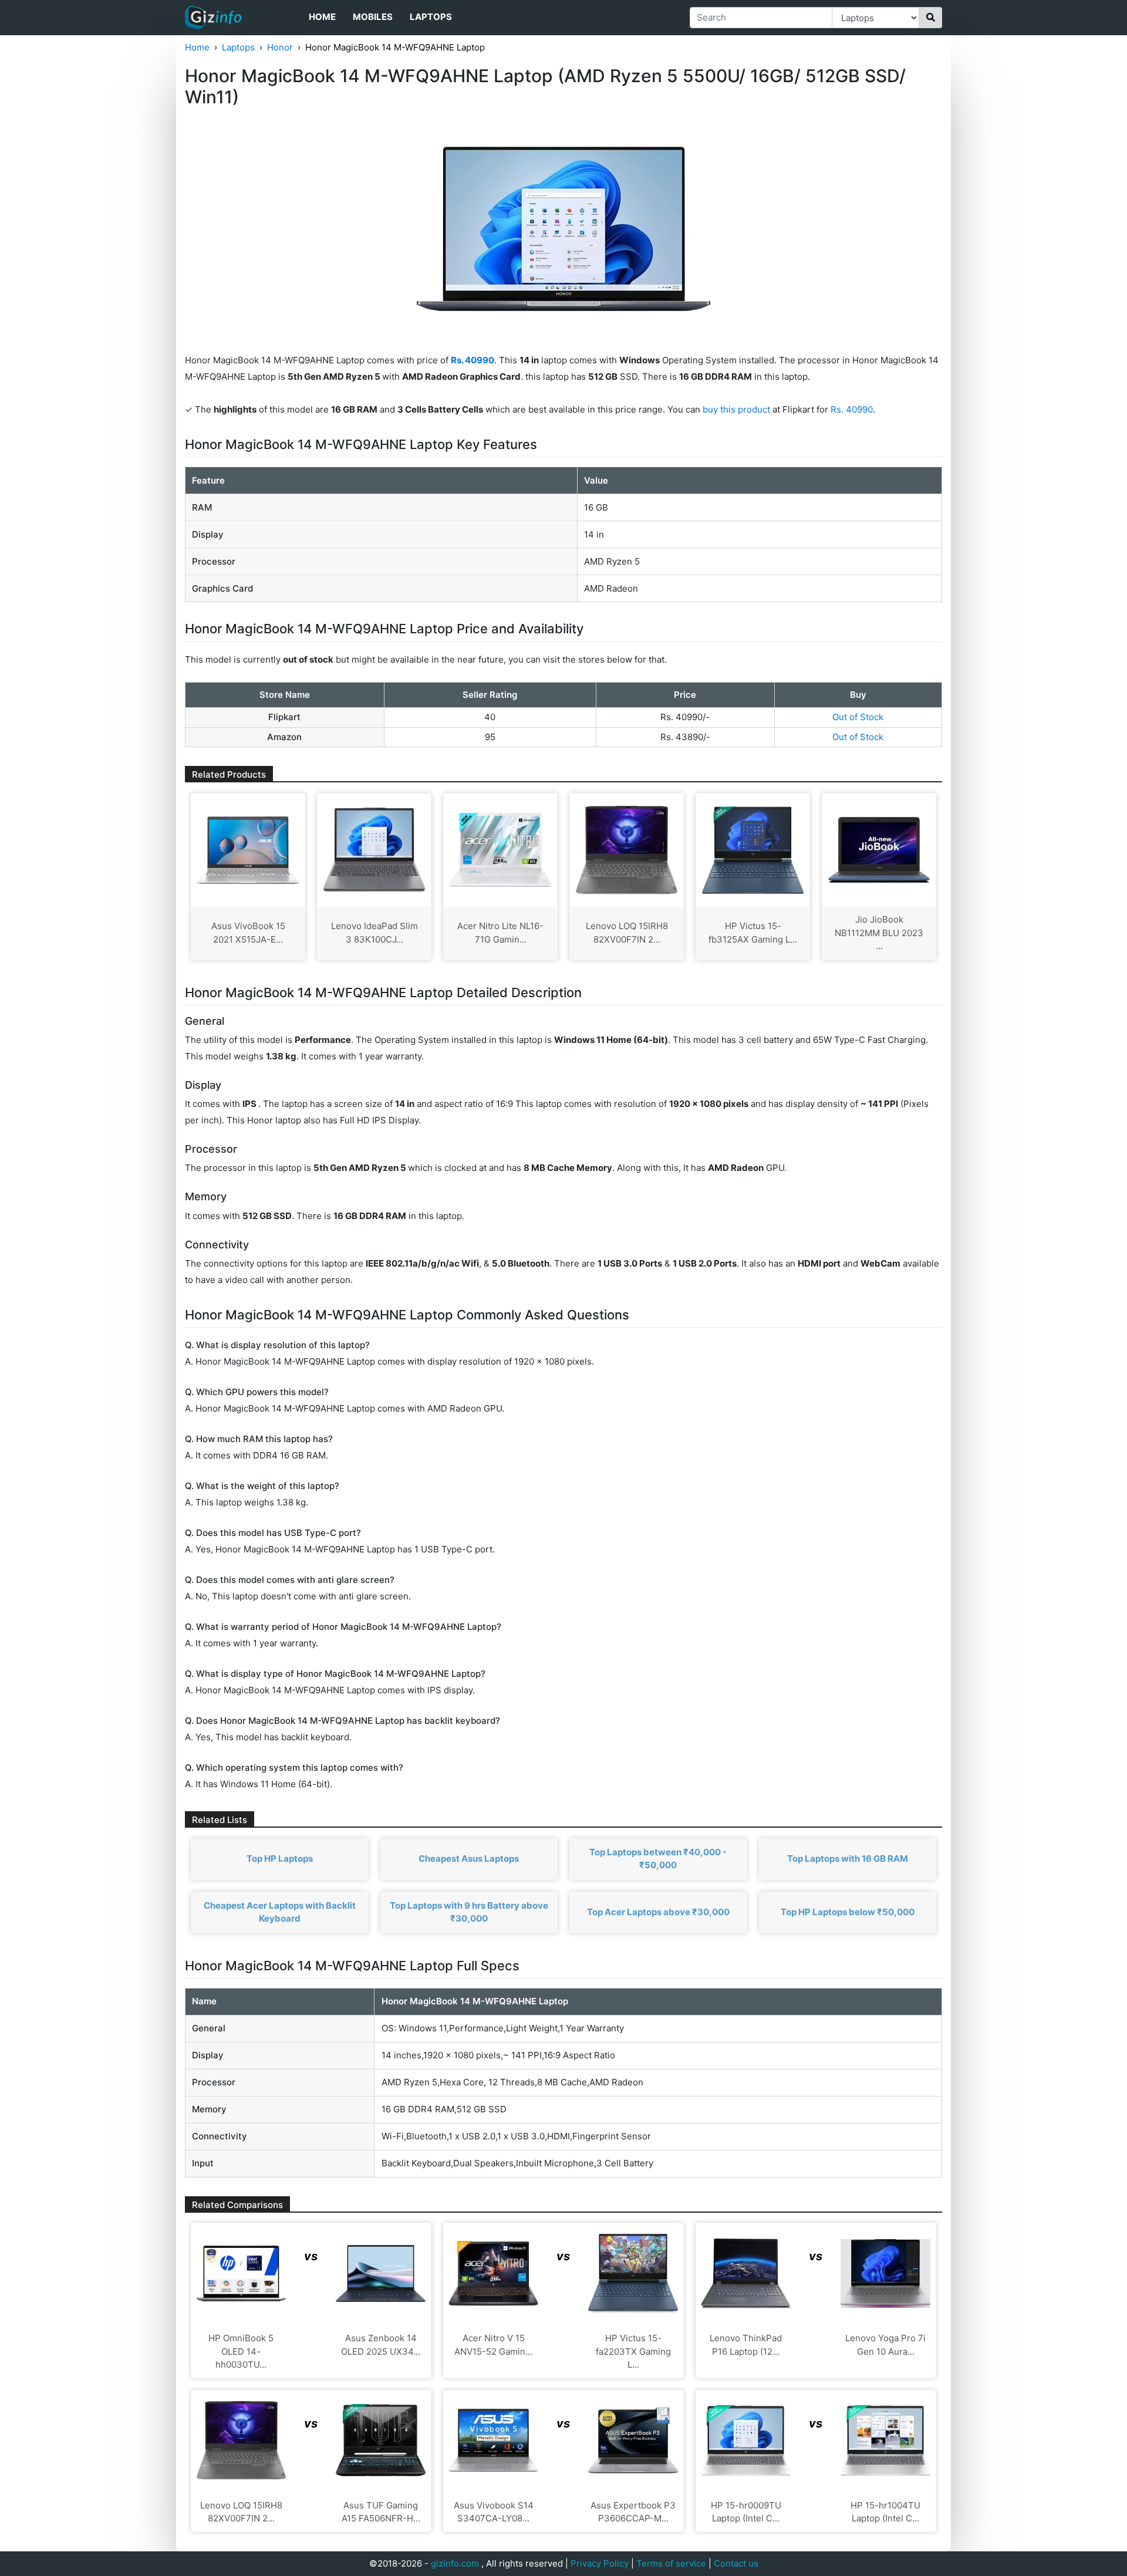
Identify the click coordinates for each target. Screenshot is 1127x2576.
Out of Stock (858, 717)
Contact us (736, 2563)
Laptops (431, 17)
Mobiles (373, 17)
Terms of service (671, 2563)
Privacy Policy (600, 2563)
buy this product (736, 409)
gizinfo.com (455, 2563)
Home (322, 17)
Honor (280, 47)
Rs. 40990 (852, 409)
